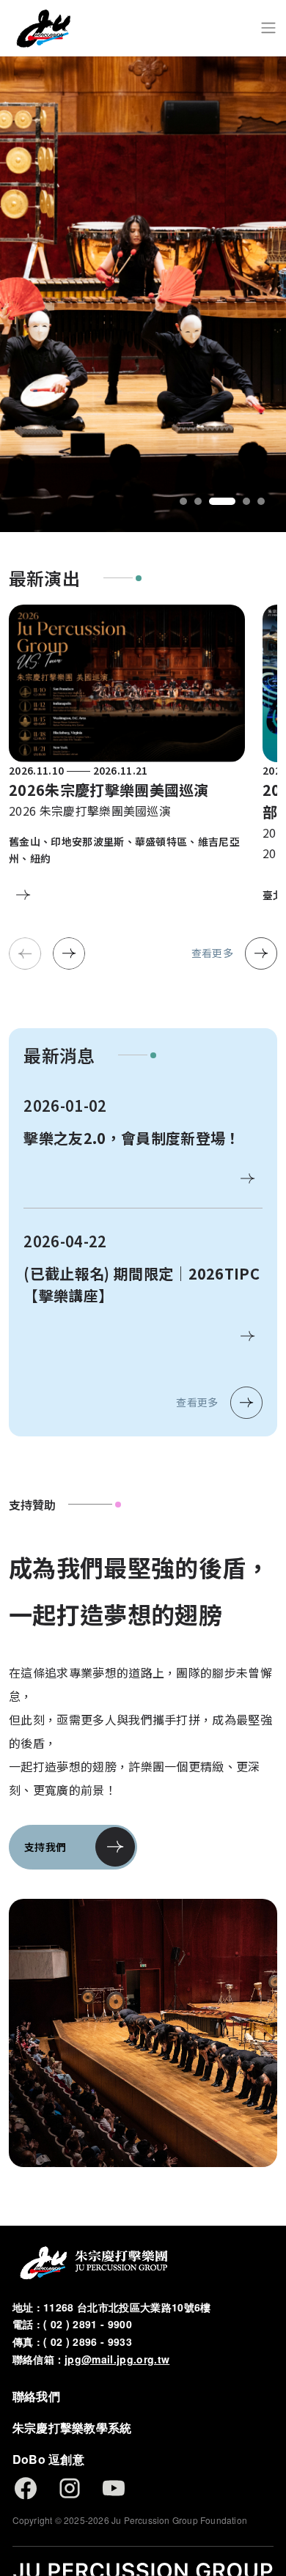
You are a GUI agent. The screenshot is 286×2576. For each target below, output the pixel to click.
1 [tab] (183, 501)
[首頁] (43, 28)
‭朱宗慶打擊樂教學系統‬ (72, 2428)
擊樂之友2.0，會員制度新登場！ (132, 1138)
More (23, 895)
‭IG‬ (70, 2488)
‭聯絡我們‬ (36, 2396)
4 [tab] (246, 501)
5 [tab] (261, 501)
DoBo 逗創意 (49, 2459)
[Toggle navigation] (268, 28)
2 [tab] (198, 501)
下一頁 (69, 953)
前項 (25, 953)
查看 (248, 1178)
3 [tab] (222, 501)
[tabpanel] (143, 294)
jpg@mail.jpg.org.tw (117, 2359)
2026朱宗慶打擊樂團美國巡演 (109, 790)
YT (114, 2488)
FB (26, 2488)
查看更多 (212, 953)
